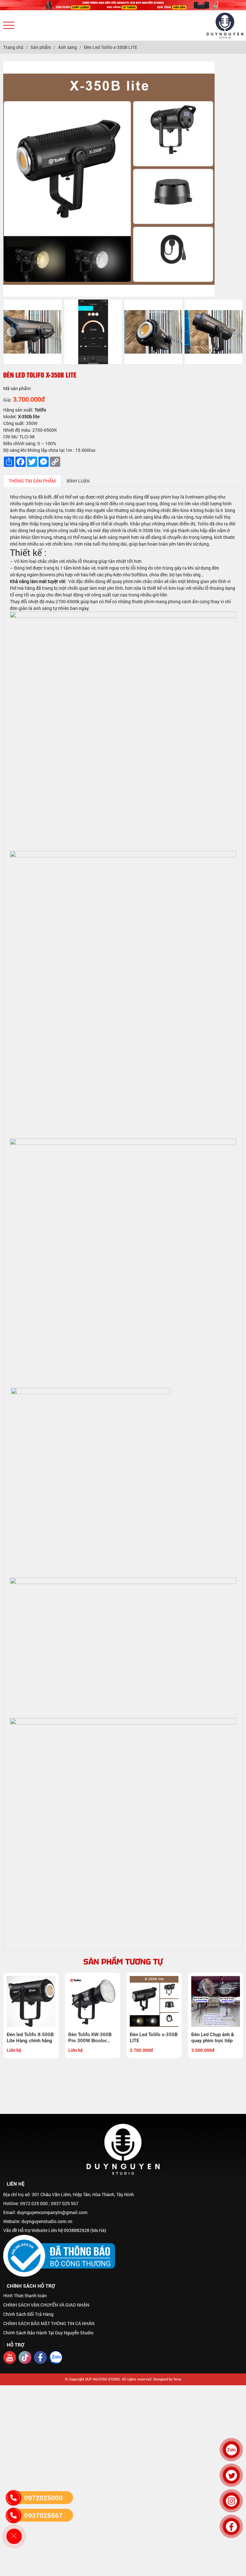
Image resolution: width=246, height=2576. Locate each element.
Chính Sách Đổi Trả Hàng (28, 2314)
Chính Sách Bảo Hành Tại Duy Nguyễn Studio (48, 2333)
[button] (11, 332)
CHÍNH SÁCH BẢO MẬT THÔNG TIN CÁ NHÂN (49, 2323)
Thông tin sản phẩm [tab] (32, 481)
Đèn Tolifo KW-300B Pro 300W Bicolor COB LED (90, 2038)
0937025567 (44, 2515)
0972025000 (44, 2498)
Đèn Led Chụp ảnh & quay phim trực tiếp (212, 2038)
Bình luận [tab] (78, 481)
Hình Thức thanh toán (25, 2296)
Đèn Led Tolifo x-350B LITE (153, 2038)
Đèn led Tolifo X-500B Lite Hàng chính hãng (30, 2038)
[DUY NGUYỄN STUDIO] (123, 5)
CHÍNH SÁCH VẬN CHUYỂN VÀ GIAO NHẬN (46, 2305)
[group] (33, 332)
